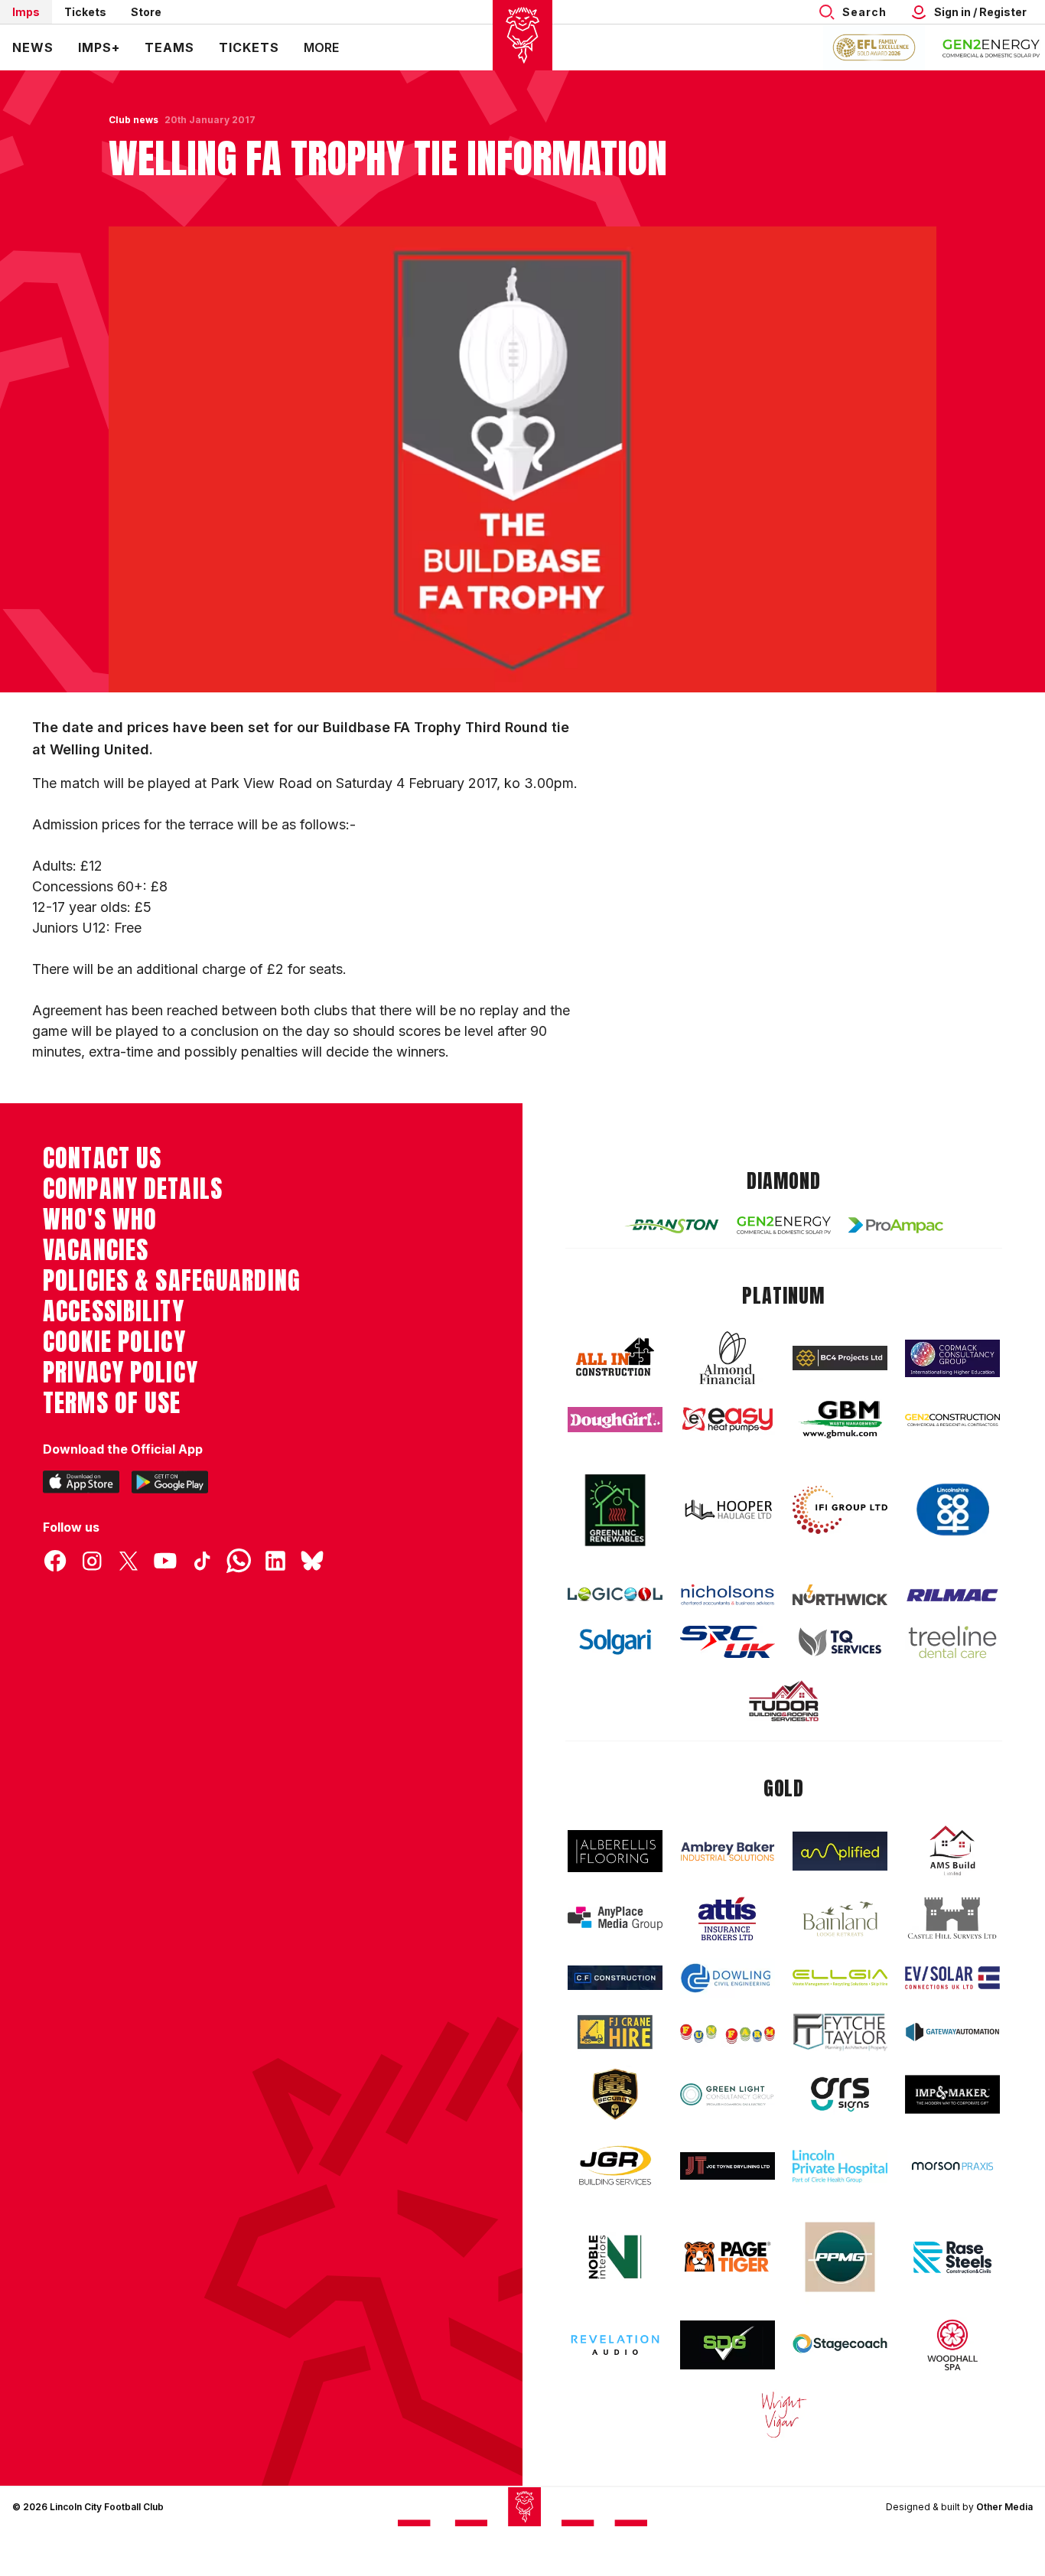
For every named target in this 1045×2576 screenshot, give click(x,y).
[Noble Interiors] (615, 2257)
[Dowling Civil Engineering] (728, 1978)
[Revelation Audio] (615, 2345)
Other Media (1004, 2507)
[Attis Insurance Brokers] (728, 1919)
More (321, 47)
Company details (133, 1189)
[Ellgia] (840, 1978)
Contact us (102, 1158)
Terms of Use (112, 1403)
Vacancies (96, 1250)
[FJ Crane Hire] (615, 2032)
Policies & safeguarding (172, 1281)
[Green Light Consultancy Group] (728, 2094)
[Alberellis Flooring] (615, 1851)
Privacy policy (120, 1373)
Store (146, 12)
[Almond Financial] (728, 1358)
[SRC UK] (728, 1642)
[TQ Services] (840, 1642)
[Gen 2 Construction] (952, 1420)
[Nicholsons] (728, 1594)
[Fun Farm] (728, 2032)
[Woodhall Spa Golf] (952, 2345)
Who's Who (100, 1220)
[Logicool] (615, 1594)
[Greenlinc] (615, 1510)
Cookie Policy (114, 1342)
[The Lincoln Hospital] (840, 2166)
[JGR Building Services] (615, 2166)
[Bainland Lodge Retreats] (840, 1919)
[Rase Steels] (952, 2257)
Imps (26, 12)
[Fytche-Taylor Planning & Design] (840, 2032)
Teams (169, 47)
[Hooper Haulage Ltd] (728, 1510)
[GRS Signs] (840, 2094)
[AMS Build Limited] (952, 1851)
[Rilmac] (952, 1595)
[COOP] (952, 1510)
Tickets (85, 12)
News (33, 47)
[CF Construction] (615, 1978)
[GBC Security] (615, 2094)
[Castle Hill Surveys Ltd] (952, 1919)
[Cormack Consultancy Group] (952, 1358)
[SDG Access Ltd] (728, 2345)
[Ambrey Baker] (728, 1851)
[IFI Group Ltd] (840, 1510)
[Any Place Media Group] (615, 1918)
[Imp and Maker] (952, 2094)
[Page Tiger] (728, 2257)
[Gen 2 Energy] (784, 1225)
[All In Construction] (615, 1358)
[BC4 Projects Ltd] (840, 1358)
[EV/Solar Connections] (952, 1978)
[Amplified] (840, 1851)
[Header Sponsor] (991, 47)
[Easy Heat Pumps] (728, 1420)
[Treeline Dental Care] (952, 1642)
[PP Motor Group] (840, 2257)
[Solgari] (615, 1642)
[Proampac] (896, 1225)
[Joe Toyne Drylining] (728, 2166)
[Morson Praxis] (952, 2166)
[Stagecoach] (840, 2345)
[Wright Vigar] (784, 2414)
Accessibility (114, 1311)
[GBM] (840, 1420)
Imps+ (99, 47)
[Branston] (672, 1225)
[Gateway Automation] (952, 2032)
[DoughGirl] (615, 1420)
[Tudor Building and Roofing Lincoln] (784, 1701)
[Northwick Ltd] (840, 1594)
